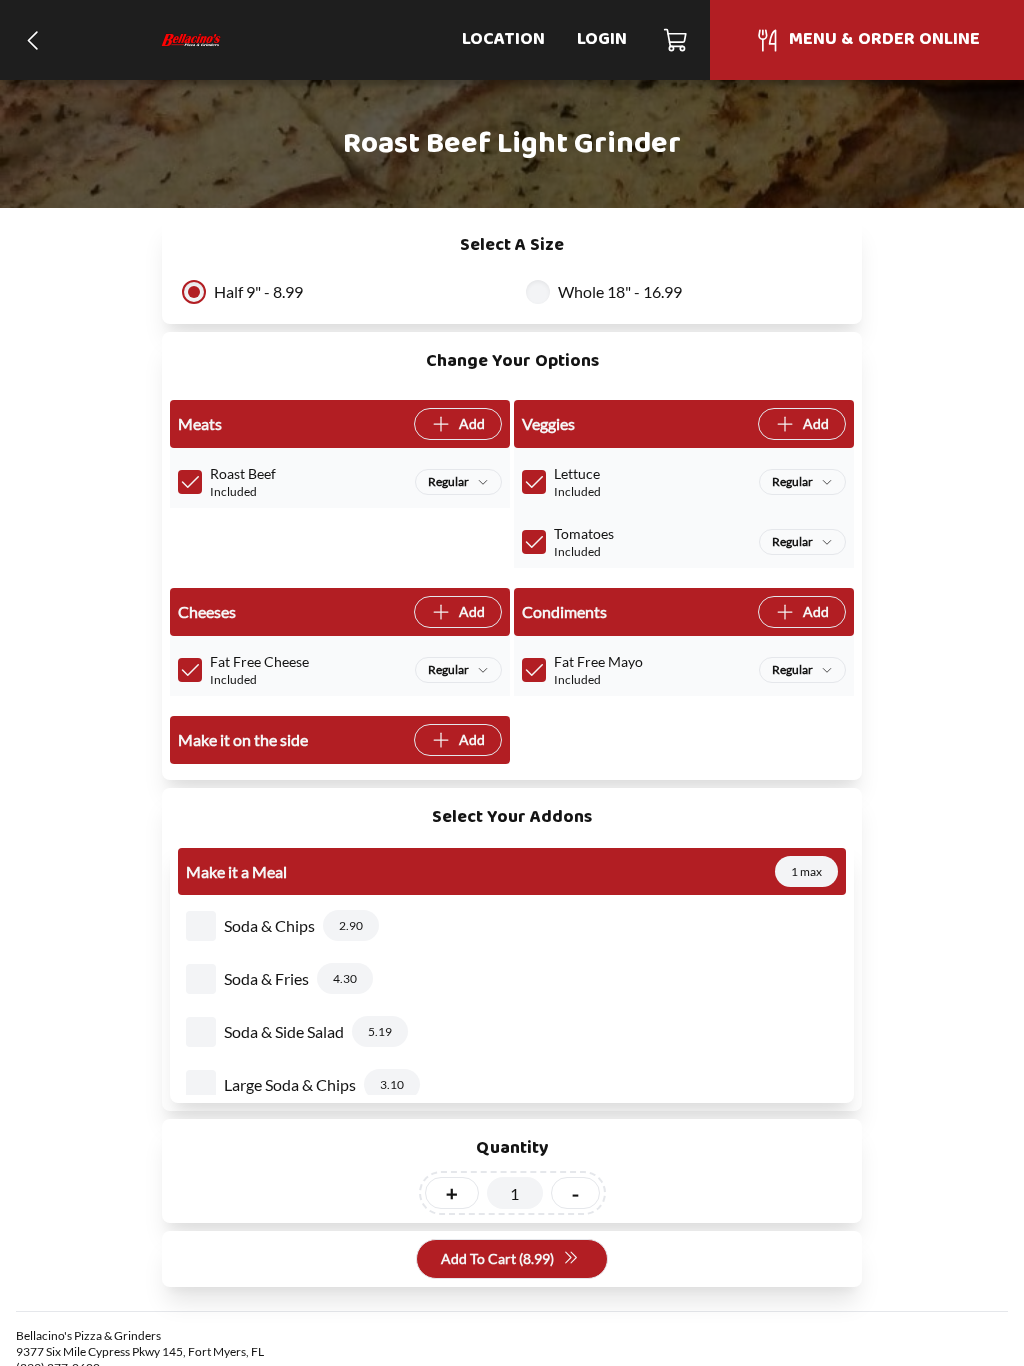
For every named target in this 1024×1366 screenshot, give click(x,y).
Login (602, 39)
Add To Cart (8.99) (497, 1258)
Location (503, 39)
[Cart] (676, 40)
